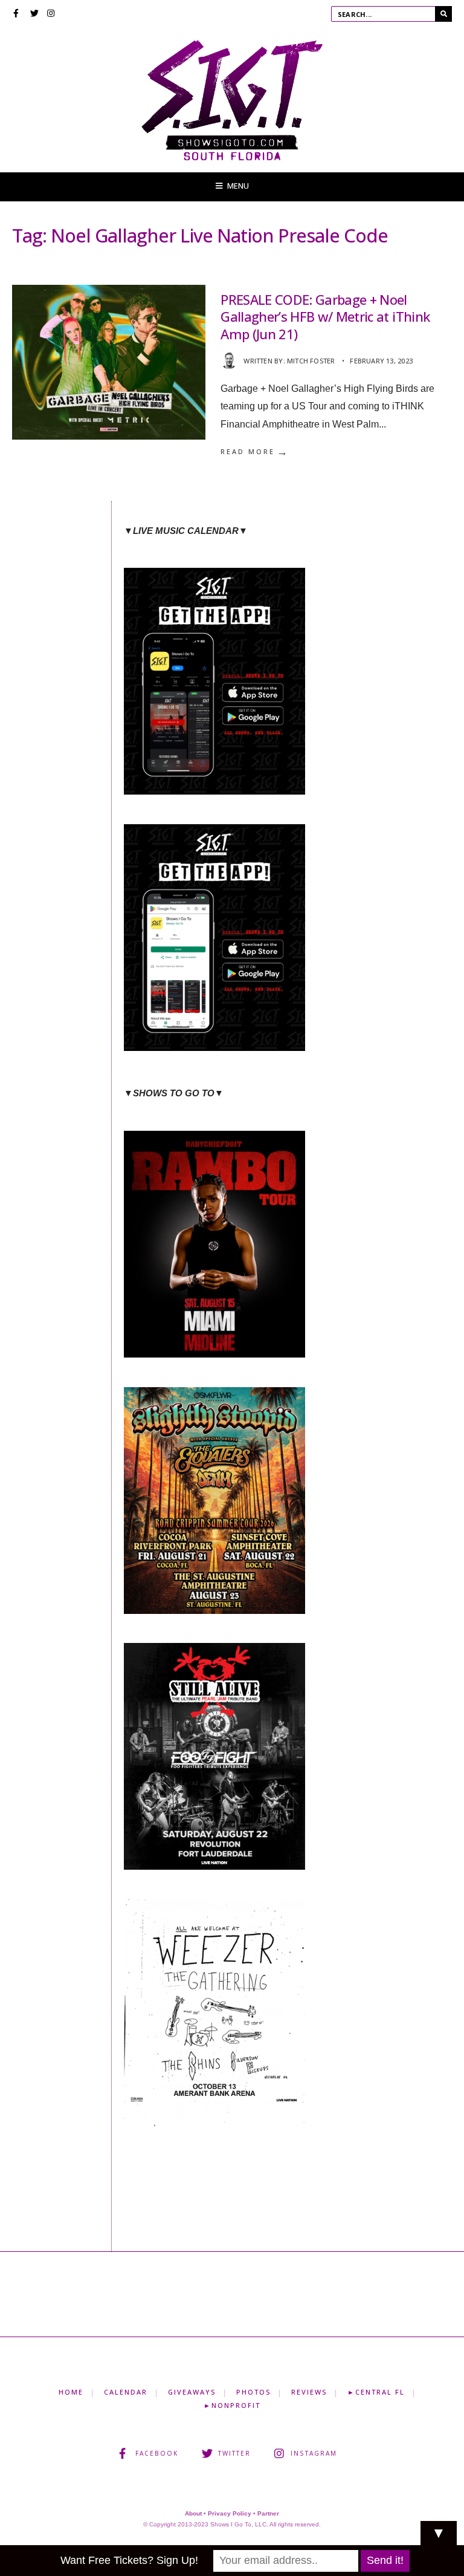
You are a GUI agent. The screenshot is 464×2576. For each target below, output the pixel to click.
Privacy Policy (230, 2513)
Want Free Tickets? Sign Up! (129, 2560)
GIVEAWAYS (192, 2392)
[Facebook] (18, 15)
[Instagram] (51, 15)
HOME (71, 2392)
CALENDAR (126, 2392)
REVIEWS (309, 2392)
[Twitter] (34, 15)
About (193, 2513)
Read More (255, 452)
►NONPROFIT (232, 2405)
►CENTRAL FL (376, 2392)
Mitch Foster (311, 361)
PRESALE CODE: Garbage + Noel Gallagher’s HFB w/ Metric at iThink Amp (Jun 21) (325, 317)
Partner (268, 2513)
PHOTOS (253, 2392)
